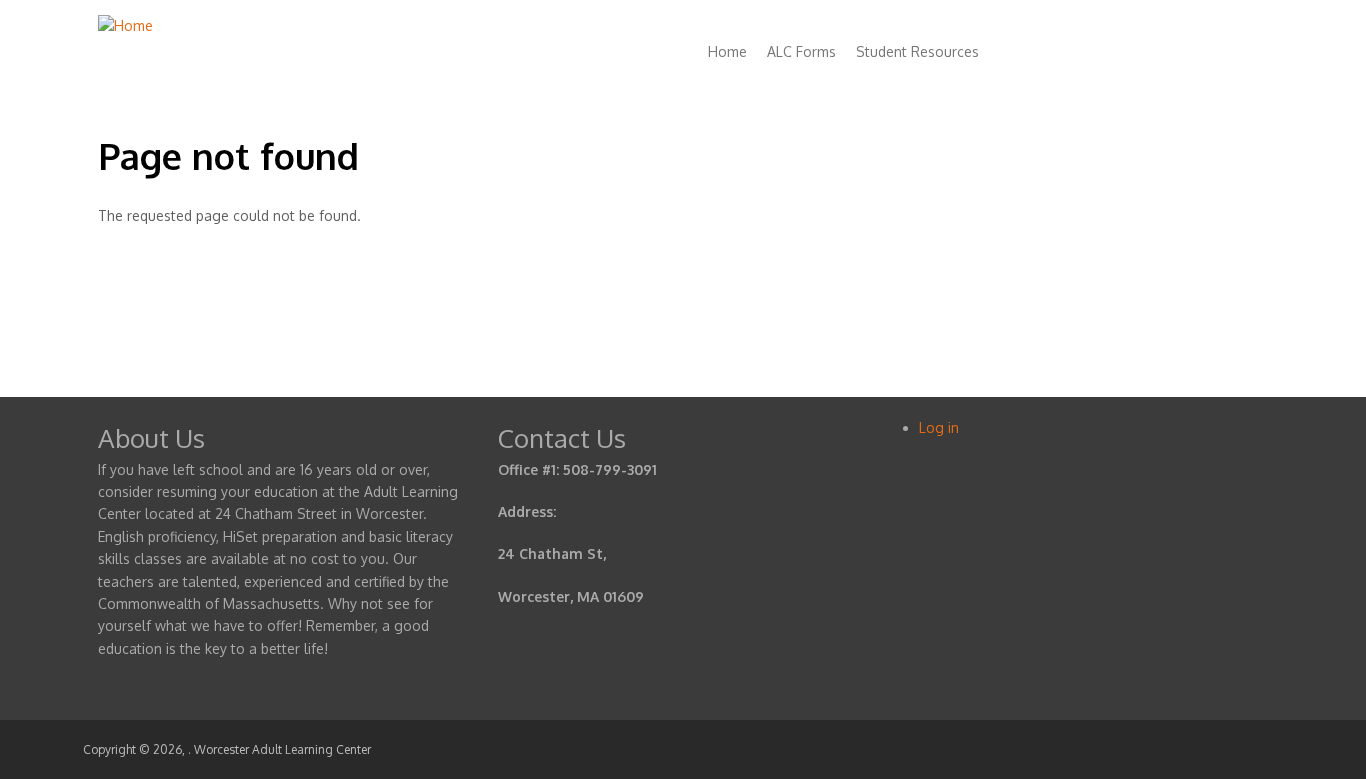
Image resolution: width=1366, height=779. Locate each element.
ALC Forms (801, 51)
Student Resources (917, 51)
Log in (939, 427)
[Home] (125, 25)
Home (727, 51)
